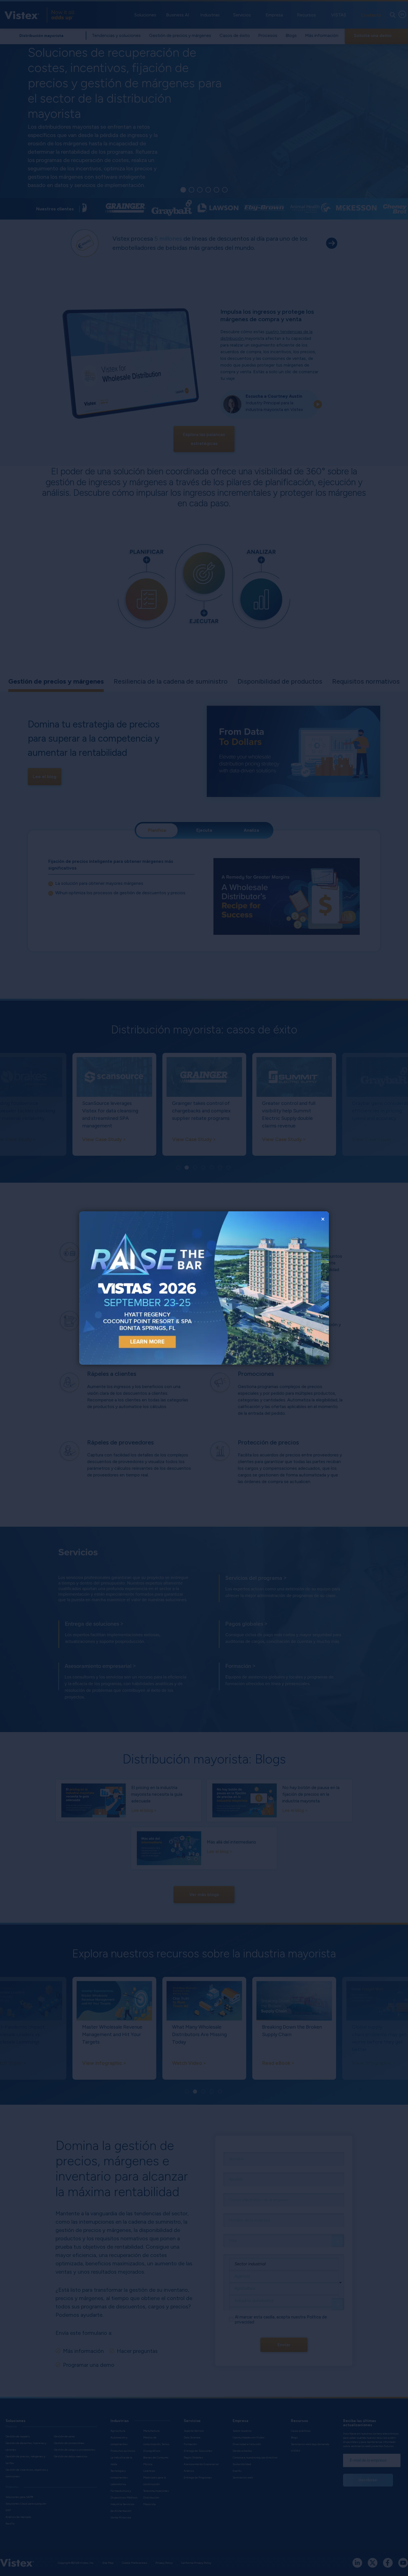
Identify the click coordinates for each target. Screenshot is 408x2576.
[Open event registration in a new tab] (142, 1288)
